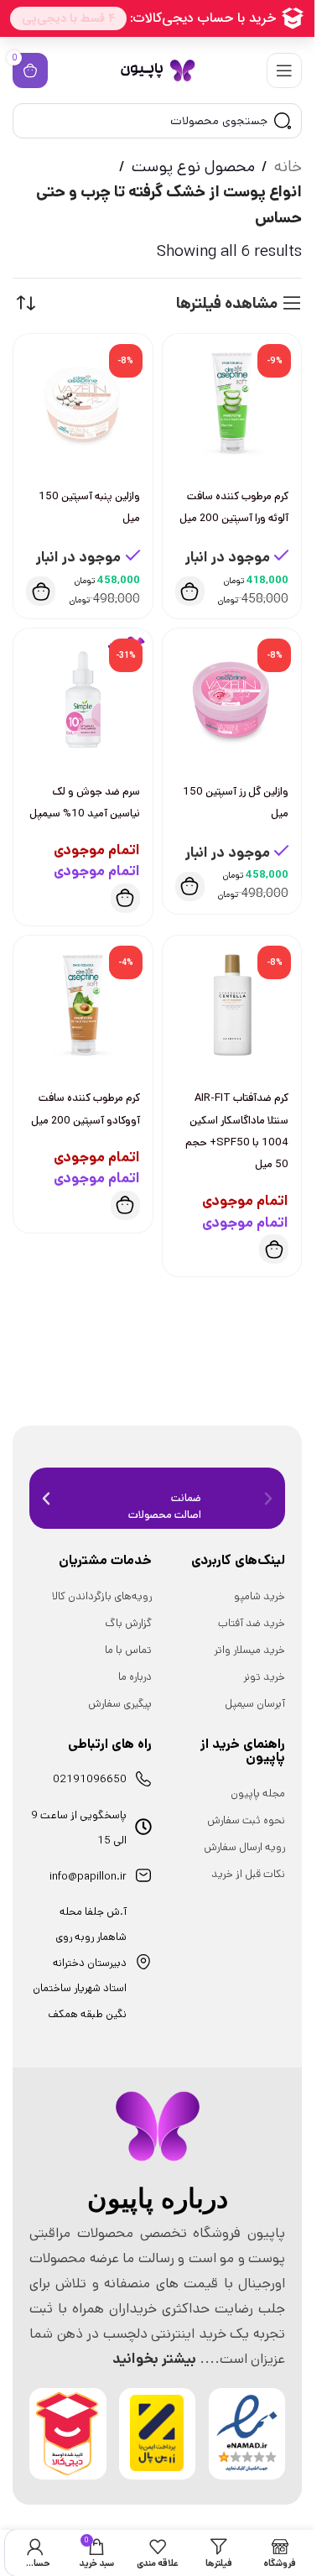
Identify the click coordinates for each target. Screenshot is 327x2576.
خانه (288, 167)
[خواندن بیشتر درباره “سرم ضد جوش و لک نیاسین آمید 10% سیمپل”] (125, 898)
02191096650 (90, 1779)
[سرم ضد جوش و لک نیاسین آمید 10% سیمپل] (83, 698)
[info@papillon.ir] (143, 1875)
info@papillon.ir (88, 1877)
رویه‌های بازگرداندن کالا (102, 1596)
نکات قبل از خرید (248, 1874)
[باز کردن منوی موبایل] (284, 70)
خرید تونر (264, 1677)
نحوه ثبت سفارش (246, 1820)
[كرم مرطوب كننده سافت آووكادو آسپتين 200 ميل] (83, 1005)
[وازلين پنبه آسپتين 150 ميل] (83, 404)
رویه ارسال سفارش (244, 1847)
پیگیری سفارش (120, 1704)
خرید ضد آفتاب (252, 1623)
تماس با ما (128, 1650)
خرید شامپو (260, 1596)
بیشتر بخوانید (154, 2359)
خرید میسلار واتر (249, 1650)
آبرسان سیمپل (255, 1704)
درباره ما (135, 1677)
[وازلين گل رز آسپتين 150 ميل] (232, 698)
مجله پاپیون (258, 1794)
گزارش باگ (128, 1623)
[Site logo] (158, 70)
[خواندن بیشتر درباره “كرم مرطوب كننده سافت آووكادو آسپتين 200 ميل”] (125, 1205)
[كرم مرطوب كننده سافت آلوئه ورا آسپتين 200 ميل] (232, 404)
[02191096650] (143, 1779)
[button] (190, 591)
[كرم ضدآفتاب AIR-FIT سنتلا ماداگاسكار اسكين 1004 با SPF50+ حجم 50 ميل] (232, 1005)
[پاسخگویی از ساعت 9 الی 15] (143, 1827)
